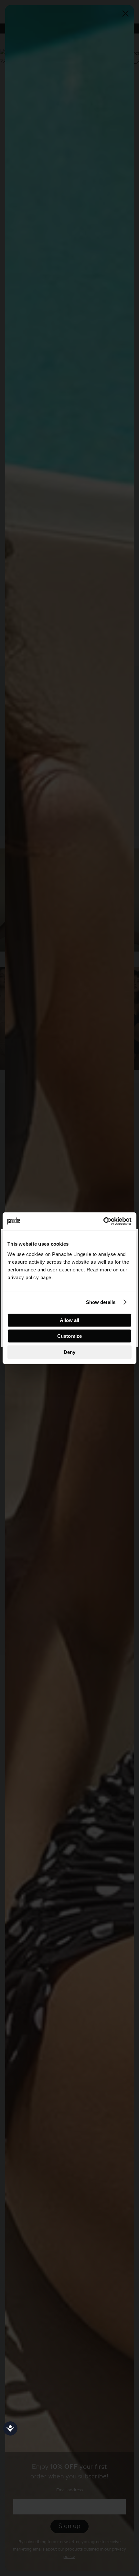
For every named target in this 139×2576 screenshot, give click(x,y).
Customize (69, 1336)
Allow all (70, 1320)
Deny (69, 1352)
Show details (101, 1302)
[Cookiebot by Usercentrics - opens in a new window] (103, 1221)
